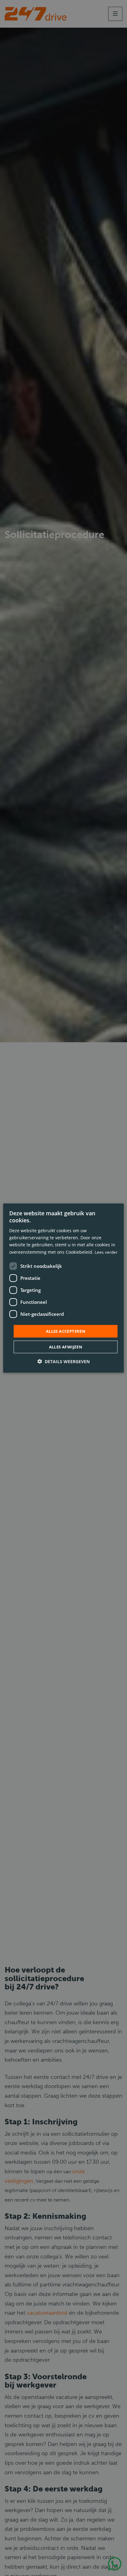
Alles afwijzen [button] (66, 1347)
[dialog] (63, 1288)
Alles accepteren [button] (66, 1331)
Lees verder (106, 1252)
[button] (63, 1361)
